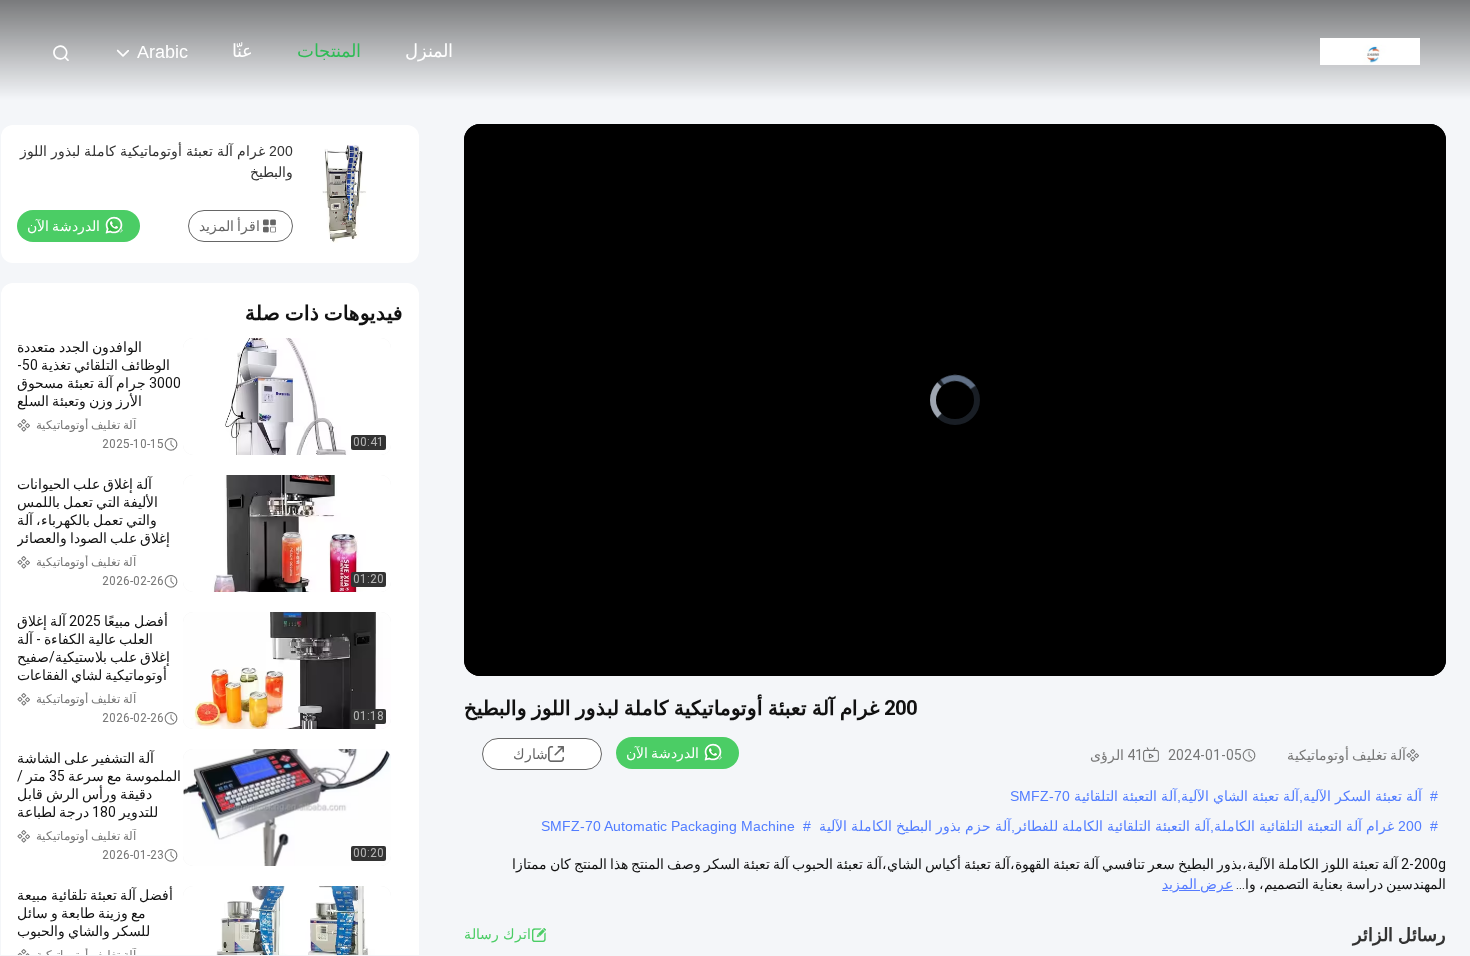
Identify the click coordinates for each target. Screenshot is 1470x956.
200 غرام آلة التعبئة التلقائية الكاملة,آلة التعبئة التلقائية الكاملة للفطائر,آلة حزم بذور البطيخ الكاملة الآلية (1120, 826)
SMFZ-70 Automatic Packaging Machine (668, 826)
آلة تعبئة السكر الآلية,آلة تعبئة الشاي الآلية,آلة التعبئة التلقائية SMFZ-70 (1216, 796)
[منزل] (1370, 50)
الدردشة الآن (662, 753)
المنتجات (329, 51)
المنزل (429, 51)
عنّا (242, 51)
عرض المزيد (1197, 884)
